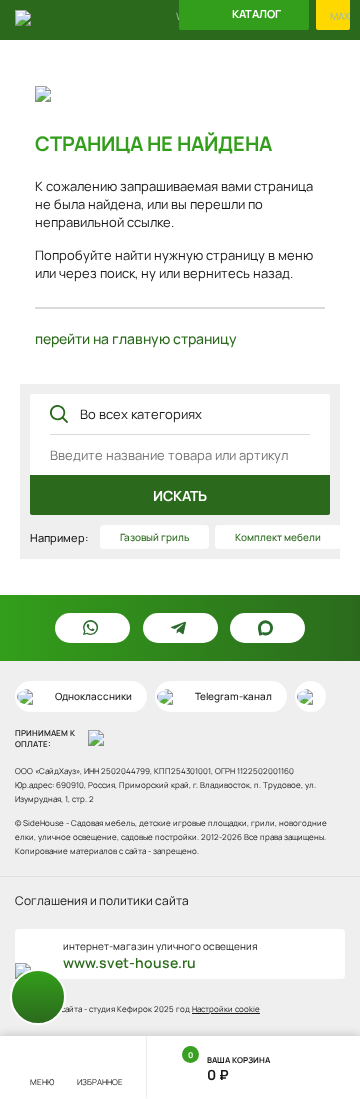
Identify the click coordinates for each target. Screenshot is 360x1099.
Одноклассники (93, 696)
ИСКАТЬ (180, 495)
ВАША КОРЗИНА (229, 1066)
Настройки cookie (226, 1008)
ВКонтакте (310, 696)
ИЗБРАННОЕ (100, 1081)
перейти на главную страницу (136, 338)
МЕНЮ (42, 1081)
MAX (340, 16)
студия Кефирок (120, 1008)
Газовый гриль (154, 537)
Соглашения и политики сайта (102, 900)
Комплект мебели (278, 537)
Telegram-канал (233, 696)
